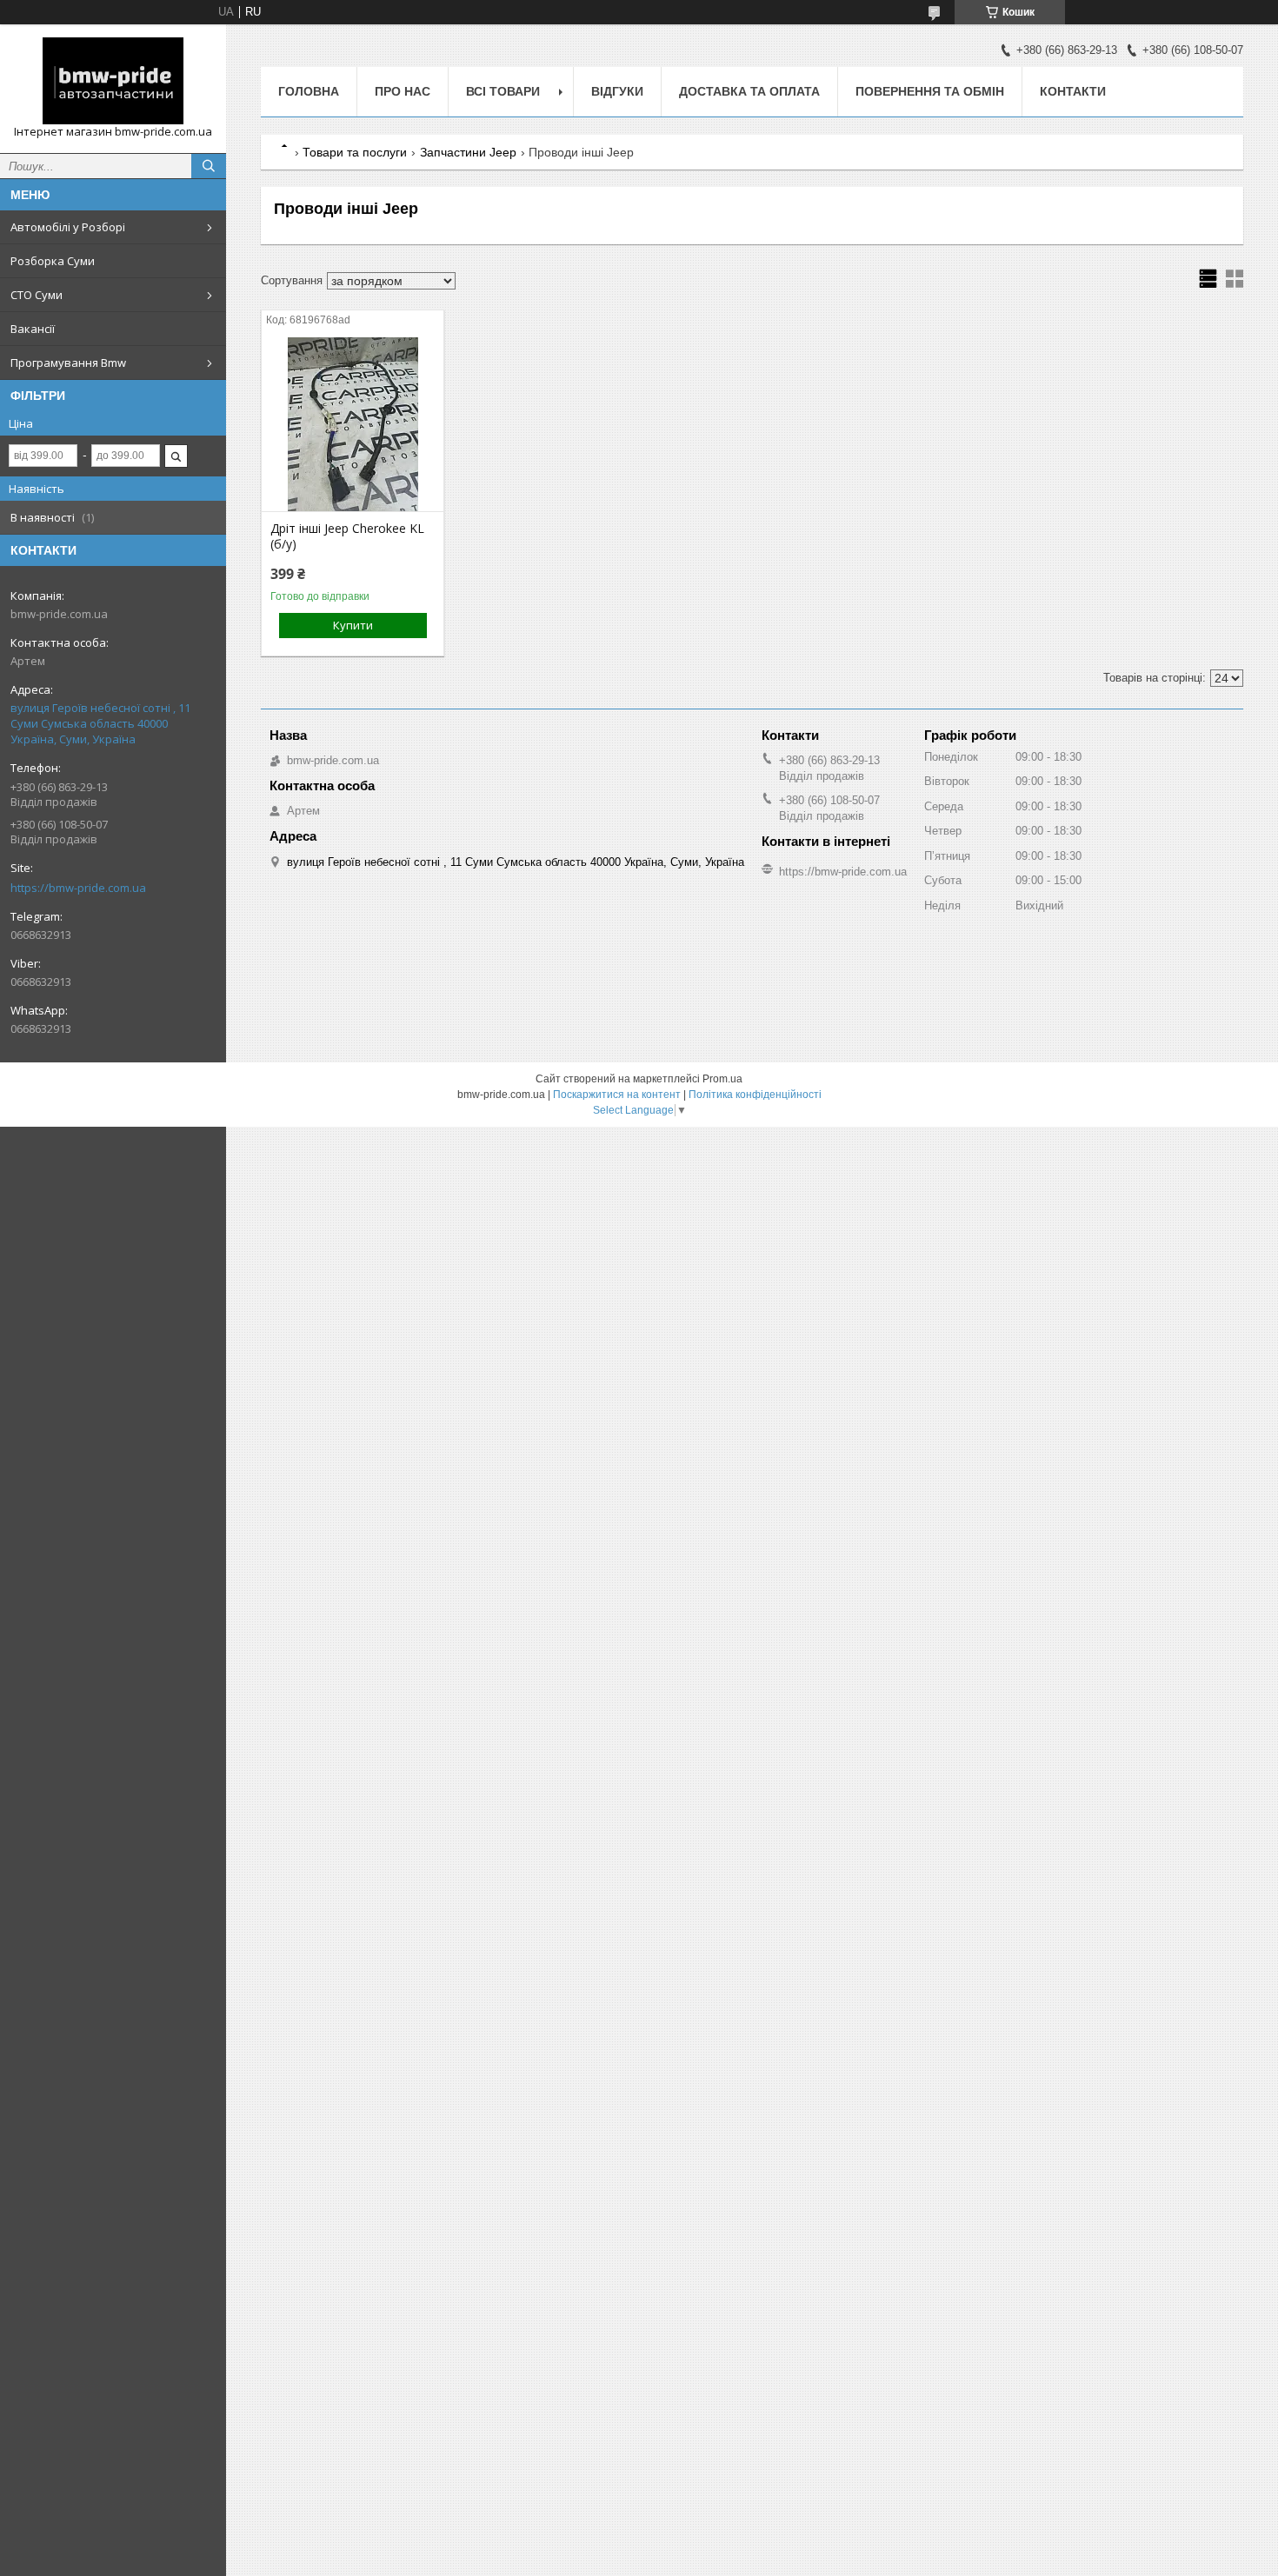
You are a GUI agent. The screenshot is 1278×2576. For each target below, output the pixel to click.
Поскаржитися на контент (617, 1095)
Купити (353, 625)
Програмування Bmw (68, 363)
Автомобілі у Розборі (68, 227)
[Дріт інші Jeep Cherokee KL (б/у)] (353, 424)
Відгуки (617, 91)
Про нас (403, 91)
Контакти (1073, 91)
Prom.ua (722, 1079)
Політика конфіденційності (755, 1095)
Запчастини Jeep (468, 152)
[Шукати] (209, 166)
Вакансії (33, 329)
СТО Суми (37, 295)
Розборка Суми (53, 261)
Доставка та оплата (749, 91)
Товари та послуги (355, 152)
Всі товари (503, 91)
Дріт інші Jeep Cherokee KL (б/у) (347, 536)
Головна (309, 91)
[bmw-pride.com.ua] (113, 81)
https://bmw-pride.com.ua (78, 888)
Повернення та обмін (930, 91)
